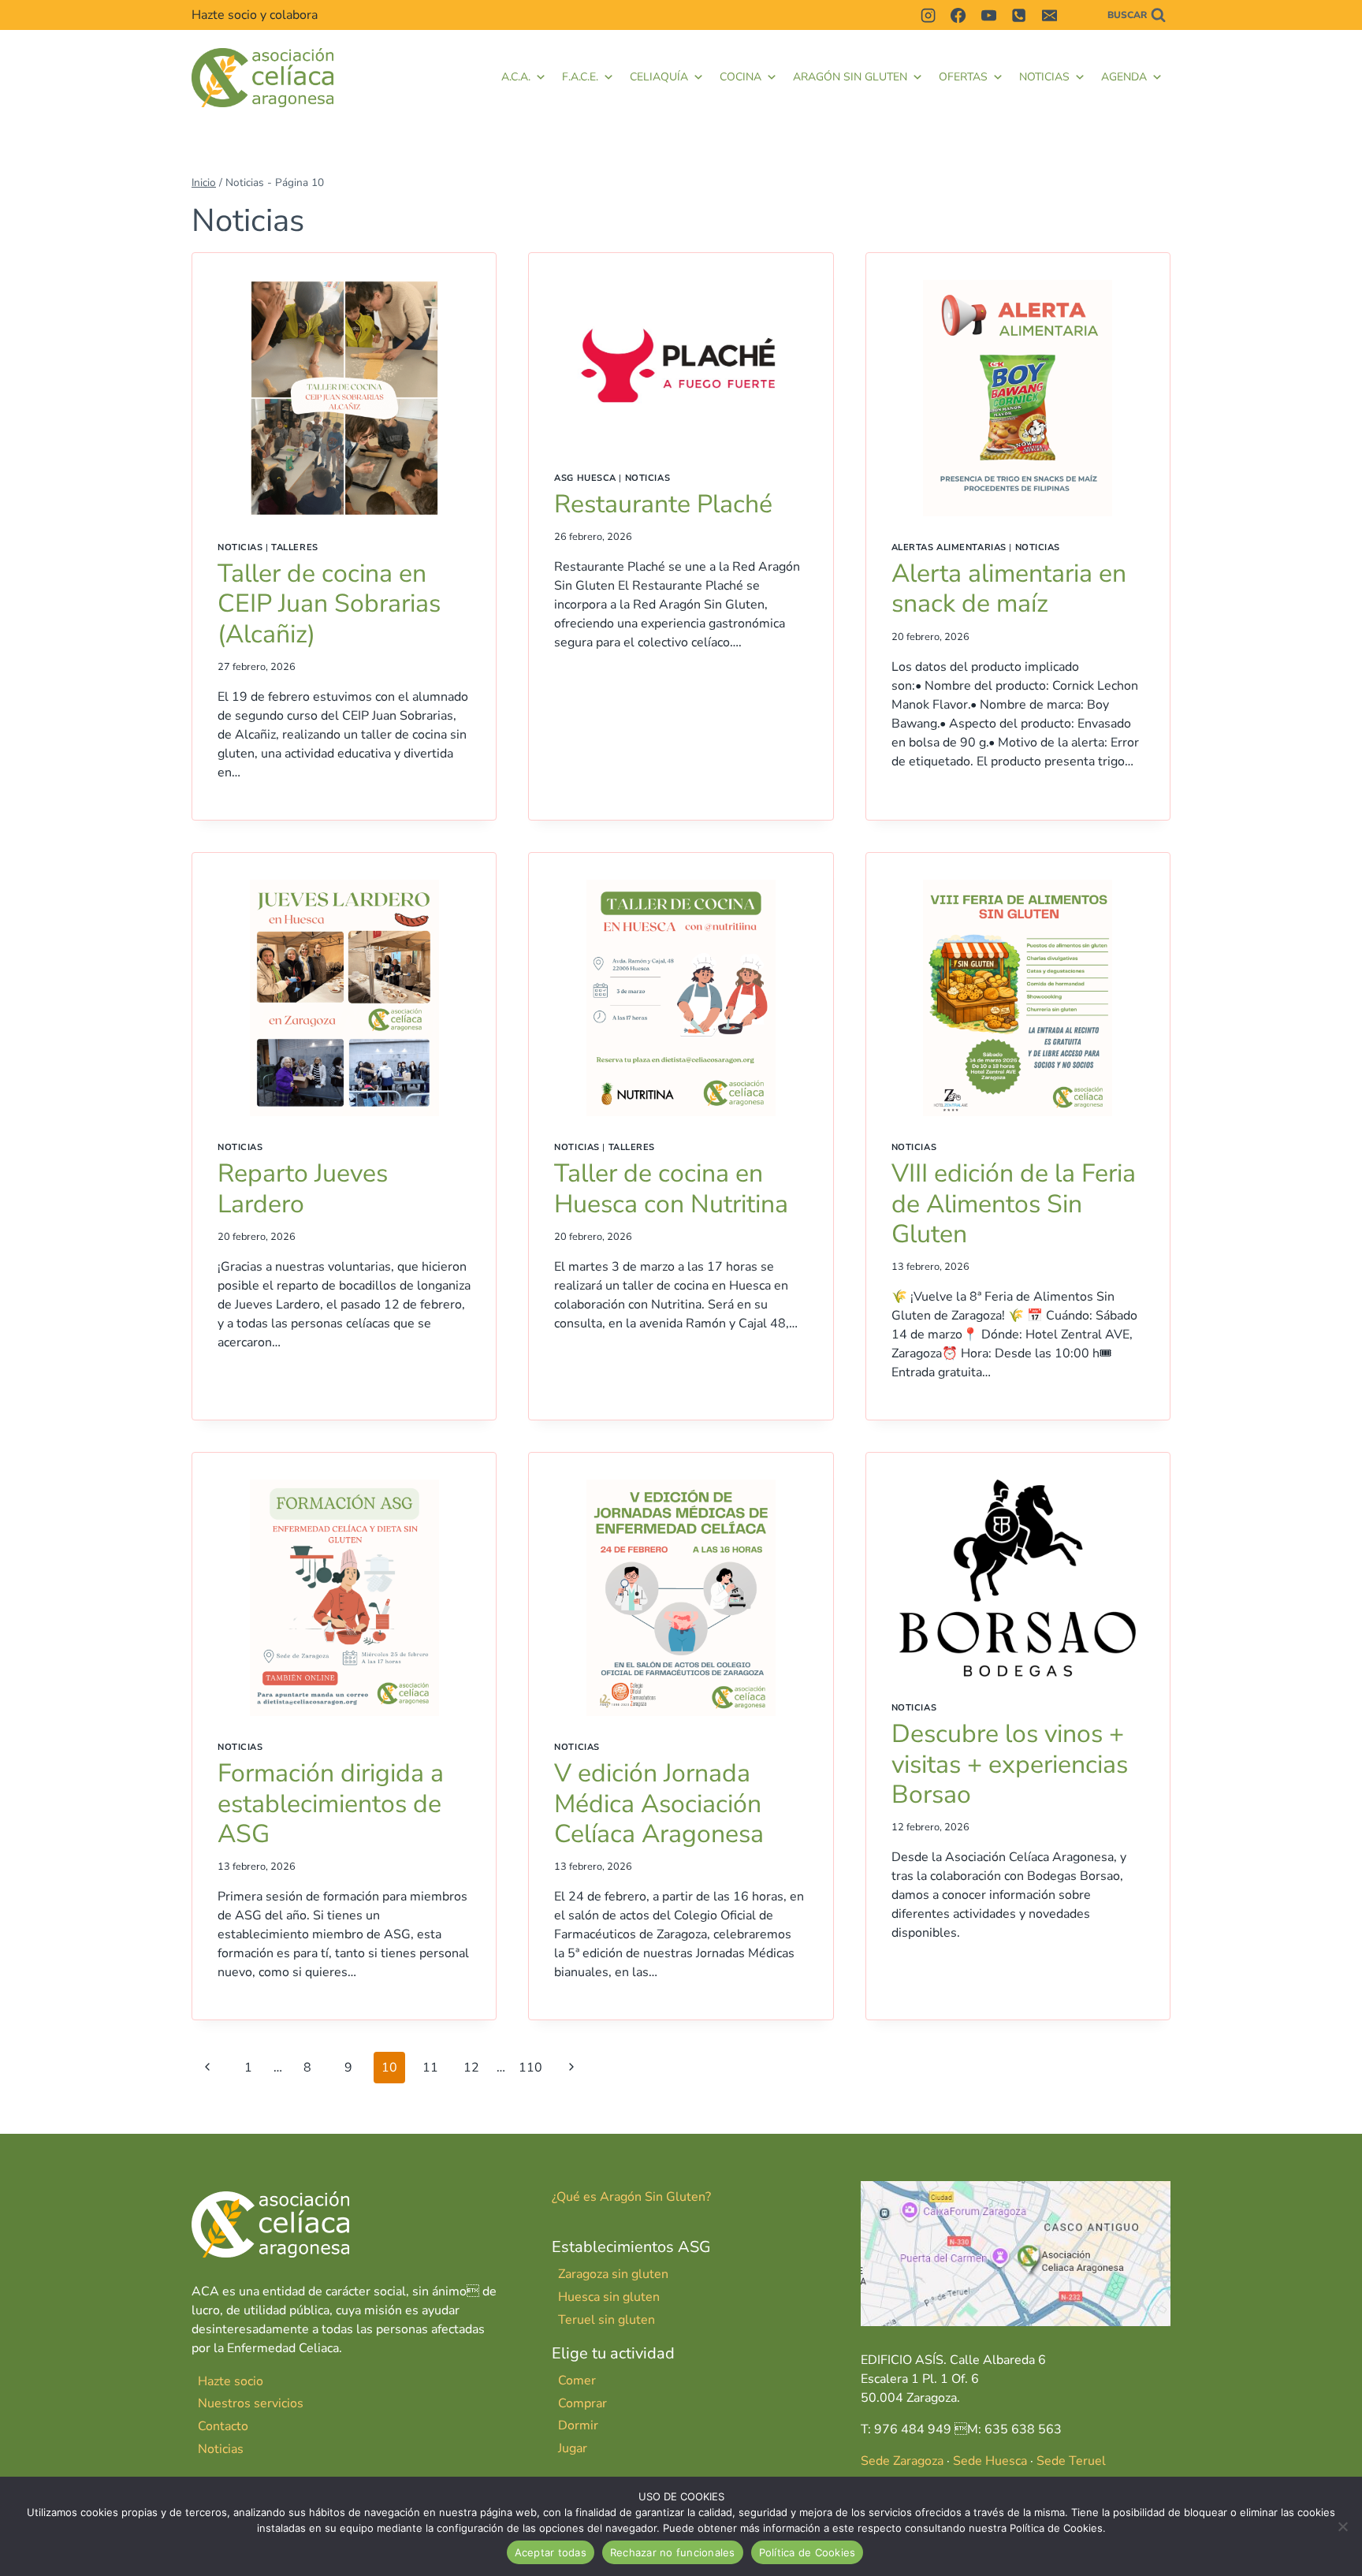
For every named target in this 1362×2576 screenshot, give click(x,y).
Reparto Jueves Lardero (303, 1188)
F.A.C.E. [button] (580, 77)
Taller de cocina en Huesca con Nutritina (671, 1188)
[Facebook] (958, 15)
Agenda (1124, 77)
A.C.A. (516, 77)
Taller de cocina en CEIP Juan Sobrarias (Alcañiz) (329, 604)
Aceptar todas (551, 2552)
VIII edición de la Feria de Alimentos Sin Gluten (1014, 1204)
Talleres (294, 547)
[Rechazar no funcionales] (1342, 2526)
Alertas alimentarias (949, 547)
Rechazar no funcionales (673, 2552)
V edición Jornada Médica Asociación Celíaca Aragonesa (659, 1804)
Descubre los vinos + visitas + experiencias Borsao (1010, 1764)
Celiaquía (659, 77)
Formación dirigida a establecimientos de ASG (331, 1804)
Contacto (223, 2426)
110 (530, 2068)
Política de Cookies (808, 2552)
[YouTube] (988, 15)
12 (471, 2068)
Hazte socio (231, 2381)
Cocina (741, 77)
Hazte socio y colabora (255, 15)
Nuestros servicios (251, 2403)
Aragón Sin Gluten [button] (850, 77)
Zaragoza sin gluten (613, 2274)
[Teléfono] (1019, 15)
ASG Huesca (585, 478)
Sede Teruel (1071, 2461)
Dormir (578, 2425)
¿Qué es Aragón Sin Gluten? (631, 2197)
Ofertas (963, 77)
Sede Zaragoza (902, 2461)
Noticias (1044, 77)
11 (430, 2068)
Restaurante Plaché (663, 504)
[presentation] (344, 398)
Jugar (573, 2448)
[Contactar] (1079, 15)
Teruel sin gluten (607, 2320)
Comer (577, 2381)
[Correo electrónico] (1049, 15)
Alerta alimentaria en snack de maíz (1009, 588)
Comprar (582, 2403)
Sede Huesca (990, 2461)
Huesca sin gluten (609, 2297)
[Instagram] (928, 15)
